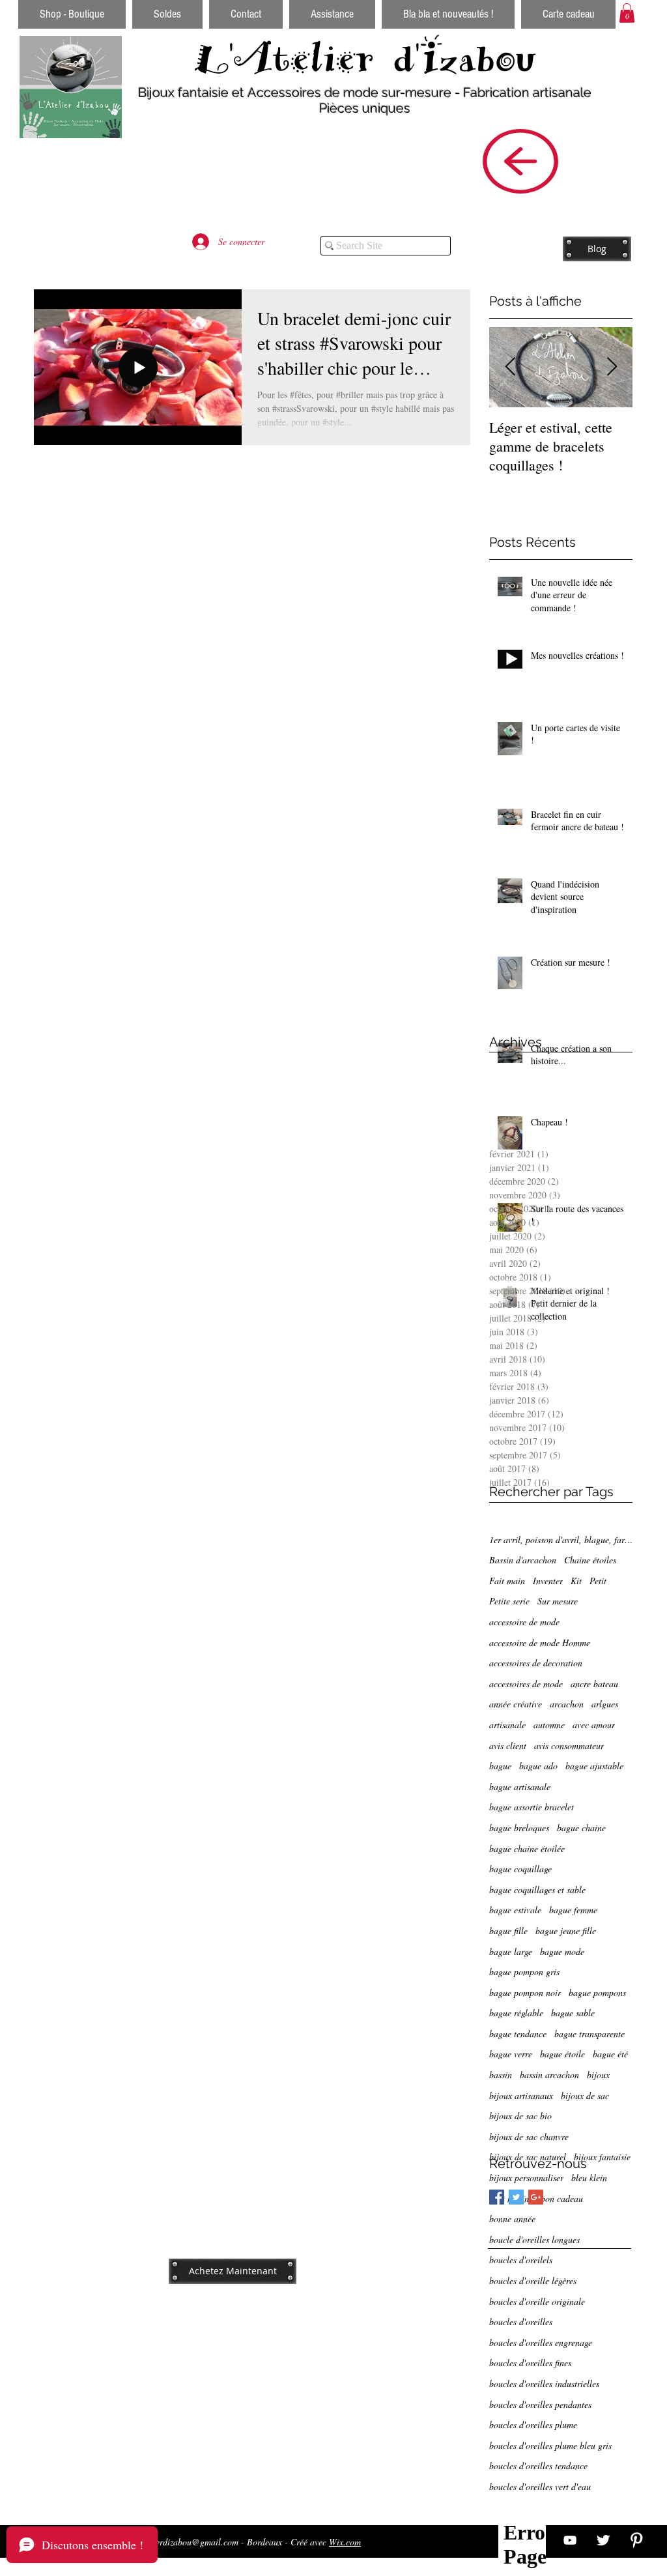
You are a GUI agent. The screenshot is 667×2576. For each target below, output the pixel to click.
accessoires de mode (526, 1684)
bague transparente (589, 2033)
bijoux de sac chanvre (529, 2136)
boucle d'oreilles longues (534, 2239)
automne (549, 1725)
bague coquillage (520, 1869)
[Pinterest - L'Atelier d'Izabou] (636, 2540)
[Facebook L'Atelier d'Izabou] (497, 2197)
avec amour (594, 1725)
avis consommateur (569, 1745)
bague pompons (597, 1992)
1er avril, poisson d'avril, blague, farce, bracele (561, 1540)
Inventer (548, 1581)
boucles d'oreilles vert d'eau (540, 2486)
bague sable (573, 2013)
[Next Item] (612, 367)
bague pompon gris (524, 1972)
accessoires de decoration (536, 1663)
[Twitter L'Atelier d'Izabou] (516, 2197)
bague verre (511, 2054)
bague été (610, 2054)
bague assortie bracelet (532, 1807)
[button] (627, 13)
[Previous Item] (510, 367)
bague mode (562, 1951)
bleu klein (589, 2178)
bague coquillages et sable (537, 1889)
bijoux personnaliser (526, 2178)
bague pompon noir (525, 1992)
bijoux (598, 2075)
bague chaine (581, 1828)
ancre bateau (594, 1684)
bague (500, 1766)
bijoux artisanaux (521, 2095)
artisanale (507, 1725)
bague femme (573, 1910)
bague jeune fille (566, 1931)
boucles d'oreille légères (533, 2280)
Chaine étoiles (590, 1560)
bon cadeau (562, 2198)
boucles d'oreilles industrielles (544, 2383)
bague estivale (515, 1910)
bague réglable (516, 2013)
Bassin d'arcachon (523, 1560)
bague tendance (518, 2033)
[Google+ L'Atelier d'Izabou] (536, 2197)
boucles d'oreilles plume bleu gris (550, 2445)
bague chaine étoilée (527, 1848)
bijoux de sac (585, 2095)
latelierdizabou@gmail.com (188, 2542)
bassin (501, 2075)
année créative (516, 1704)
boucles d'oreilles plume (533, 2424)
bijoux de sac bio (520, 2116)
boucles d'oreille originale (537, 2301)
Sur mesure (558, 1601)
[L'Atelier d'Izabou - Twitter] (603, 2540)
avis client (508, 1745)
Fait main (507, 1581)
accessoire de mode (524, 1622)
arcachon (567, 1704)
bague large (511, 1951)
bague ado (538, 1766)
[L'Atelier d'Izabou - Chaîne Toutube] (570, 2540)
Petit (598, 1581)
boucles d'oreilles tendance (538, 2466)
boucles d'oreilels (521, 2260)
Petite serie (509, 1601)
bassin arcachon (549, 2075)
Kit (576, 1581)
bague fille (508, 1931)
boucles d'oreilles (521, 2322)
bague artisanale (520, 1787)
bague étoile (562, 2054)
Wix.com (345, 2542)
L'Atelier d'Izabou (365, 58)
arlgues (605, 1704)
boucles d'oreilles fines (530, 2363)
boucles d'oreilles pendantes (540, 2404)
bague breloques (519, 1828)
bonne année (512, 2219)
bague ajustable (594, 1766)
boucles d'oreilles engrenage (541, 2342)
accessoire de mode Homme (540, 1643)
